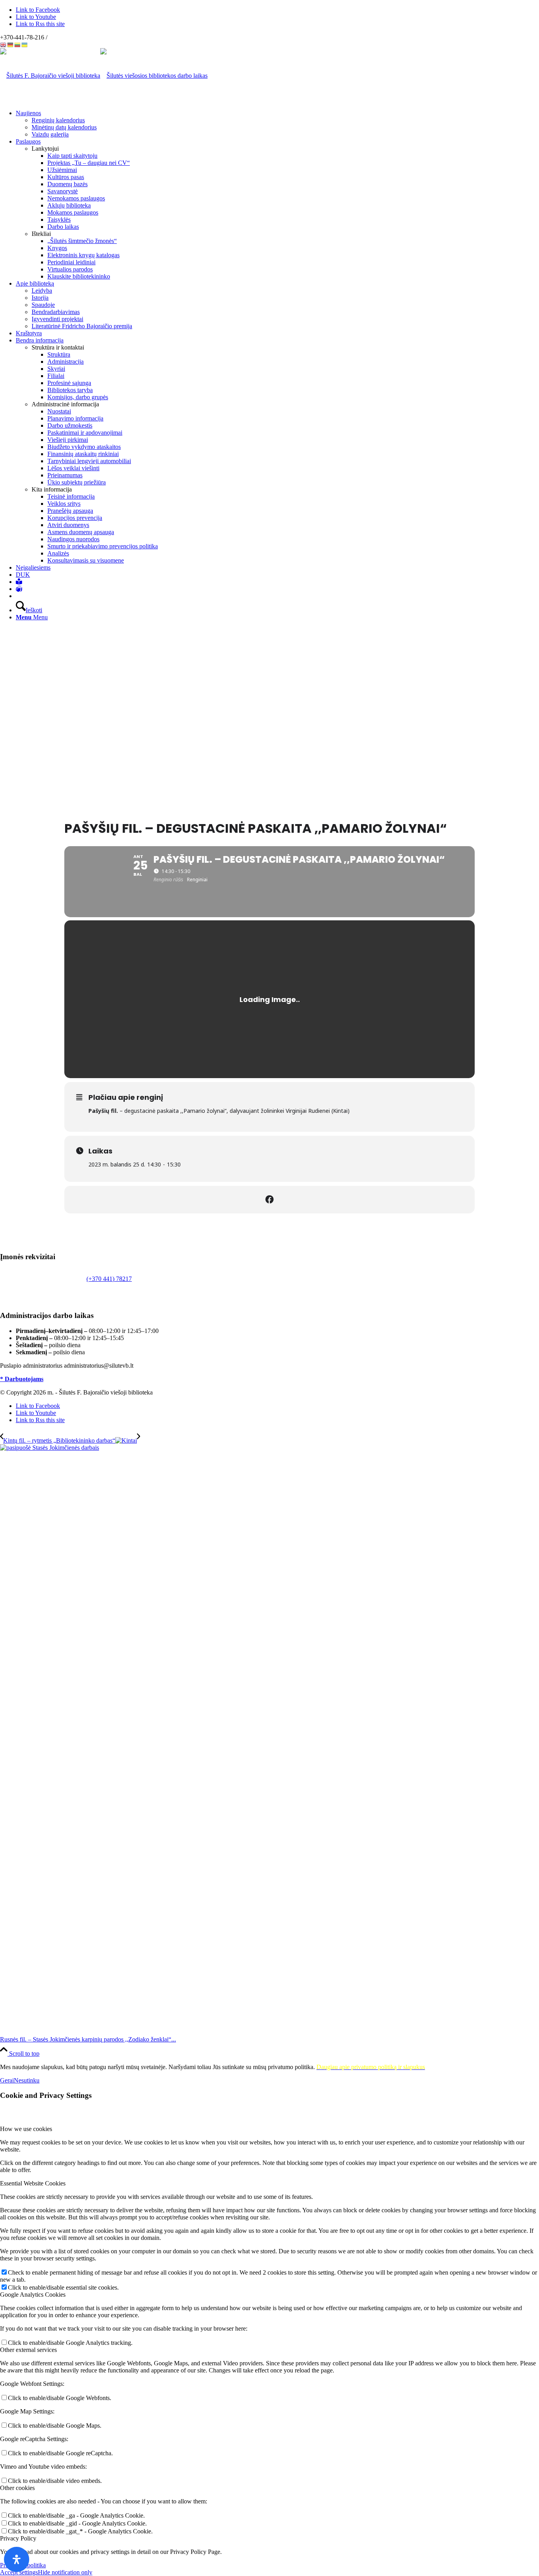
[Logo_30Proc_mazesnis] (50, 76)
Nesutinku (27, 2080)
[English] (4, 44)
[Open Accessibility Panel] (17, 2559)
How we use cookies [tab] (26, 2129)
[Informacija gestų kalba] (19, 589)
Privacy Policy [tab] (18, 2538)
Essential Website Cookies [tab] (33, 2183)
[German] (11, 44)
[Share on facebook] (269, 1200)
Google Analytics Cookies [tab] (33, 2295)
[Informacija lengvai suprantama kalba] (19, 582)
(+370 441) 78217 (109, 1279)
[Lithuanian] (18, 44)
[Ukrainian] (25, 44)
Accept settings (19, 2572)
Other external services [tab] (28, 2350)
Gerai (7, 2080)
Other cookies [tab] (17, 2488)
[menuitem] (277, 124)
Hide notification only (65, 2572)
